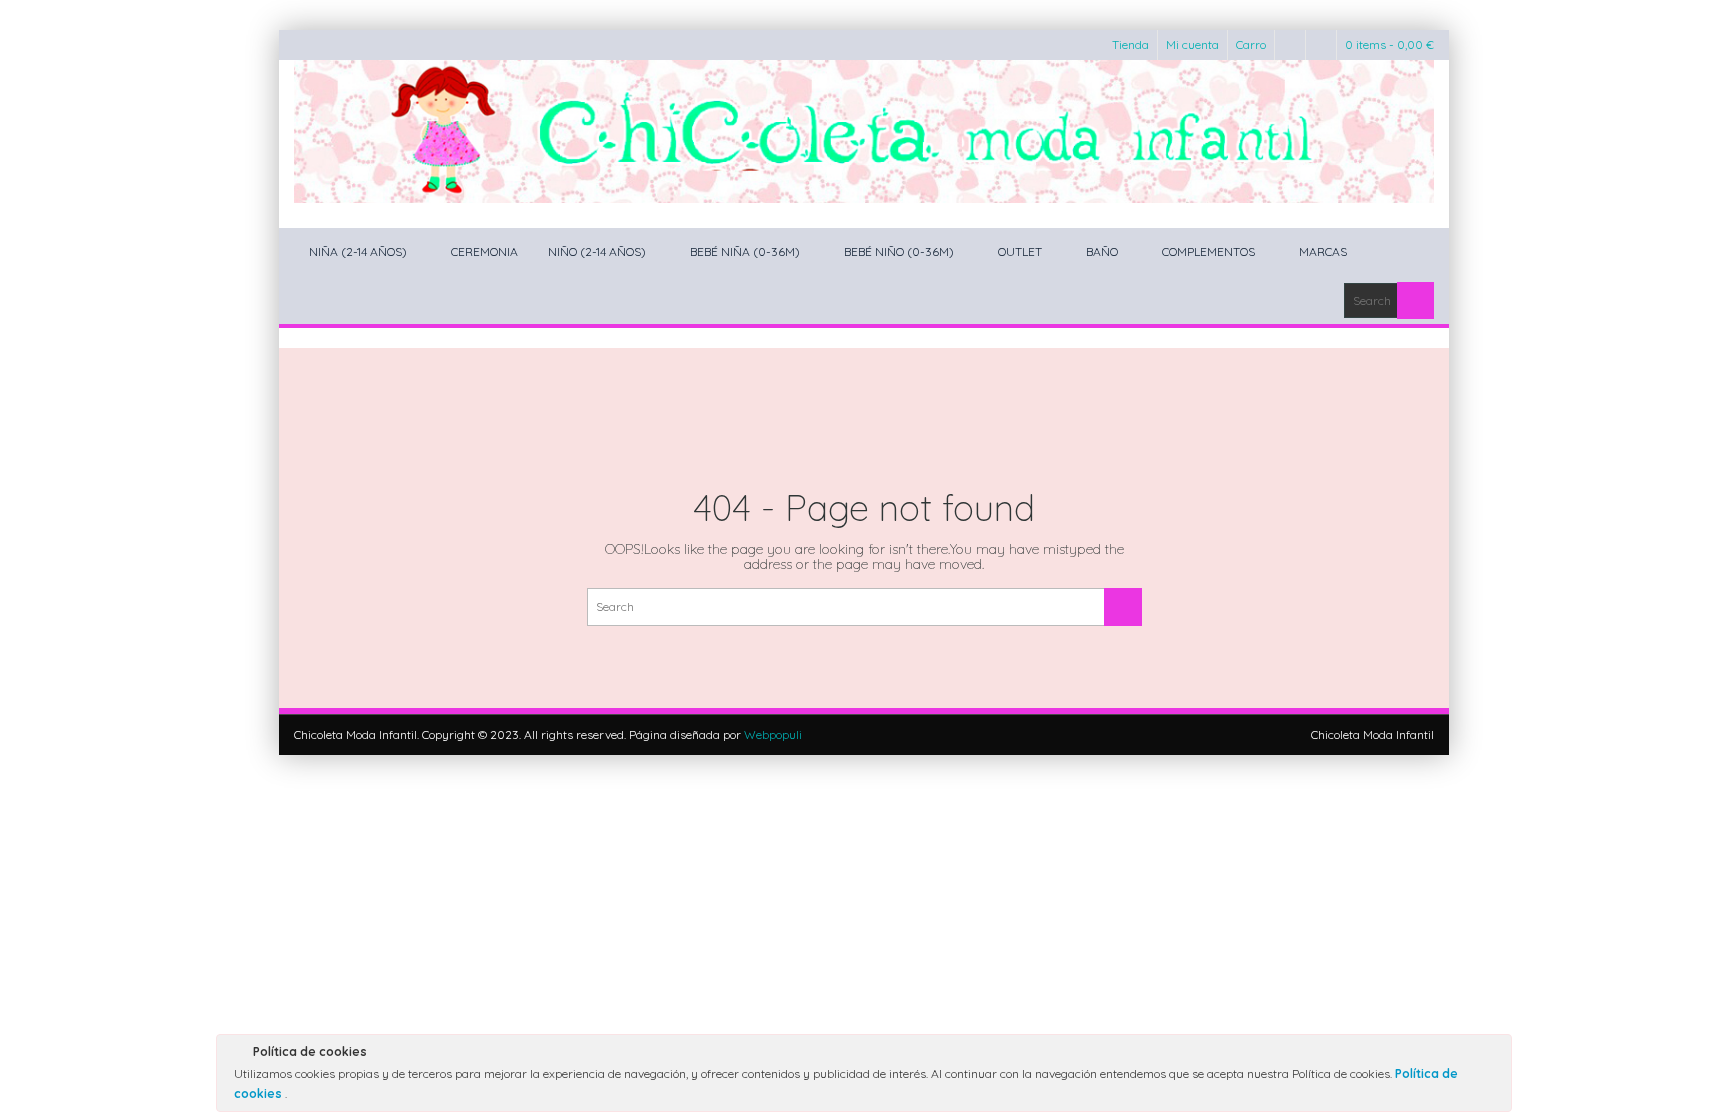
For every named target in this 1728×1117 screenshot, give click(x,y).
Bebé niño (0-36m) (899, 251)
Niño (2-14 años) (597, 251)
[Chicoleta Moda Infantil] (864, 131)
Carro (1251, 44)
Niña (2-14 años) (358, 251)
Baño (1102, 251)
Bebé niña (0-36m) (745, 251)
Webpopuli (773, 734)
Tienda (1130, 44)
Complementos (1208, 251)
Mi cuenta (1192, 44)
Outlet (1020, 251)
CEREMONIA (484, 251)
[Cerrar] (1495, 1055)
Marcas (1323, 251)
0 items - (1389, 44)
